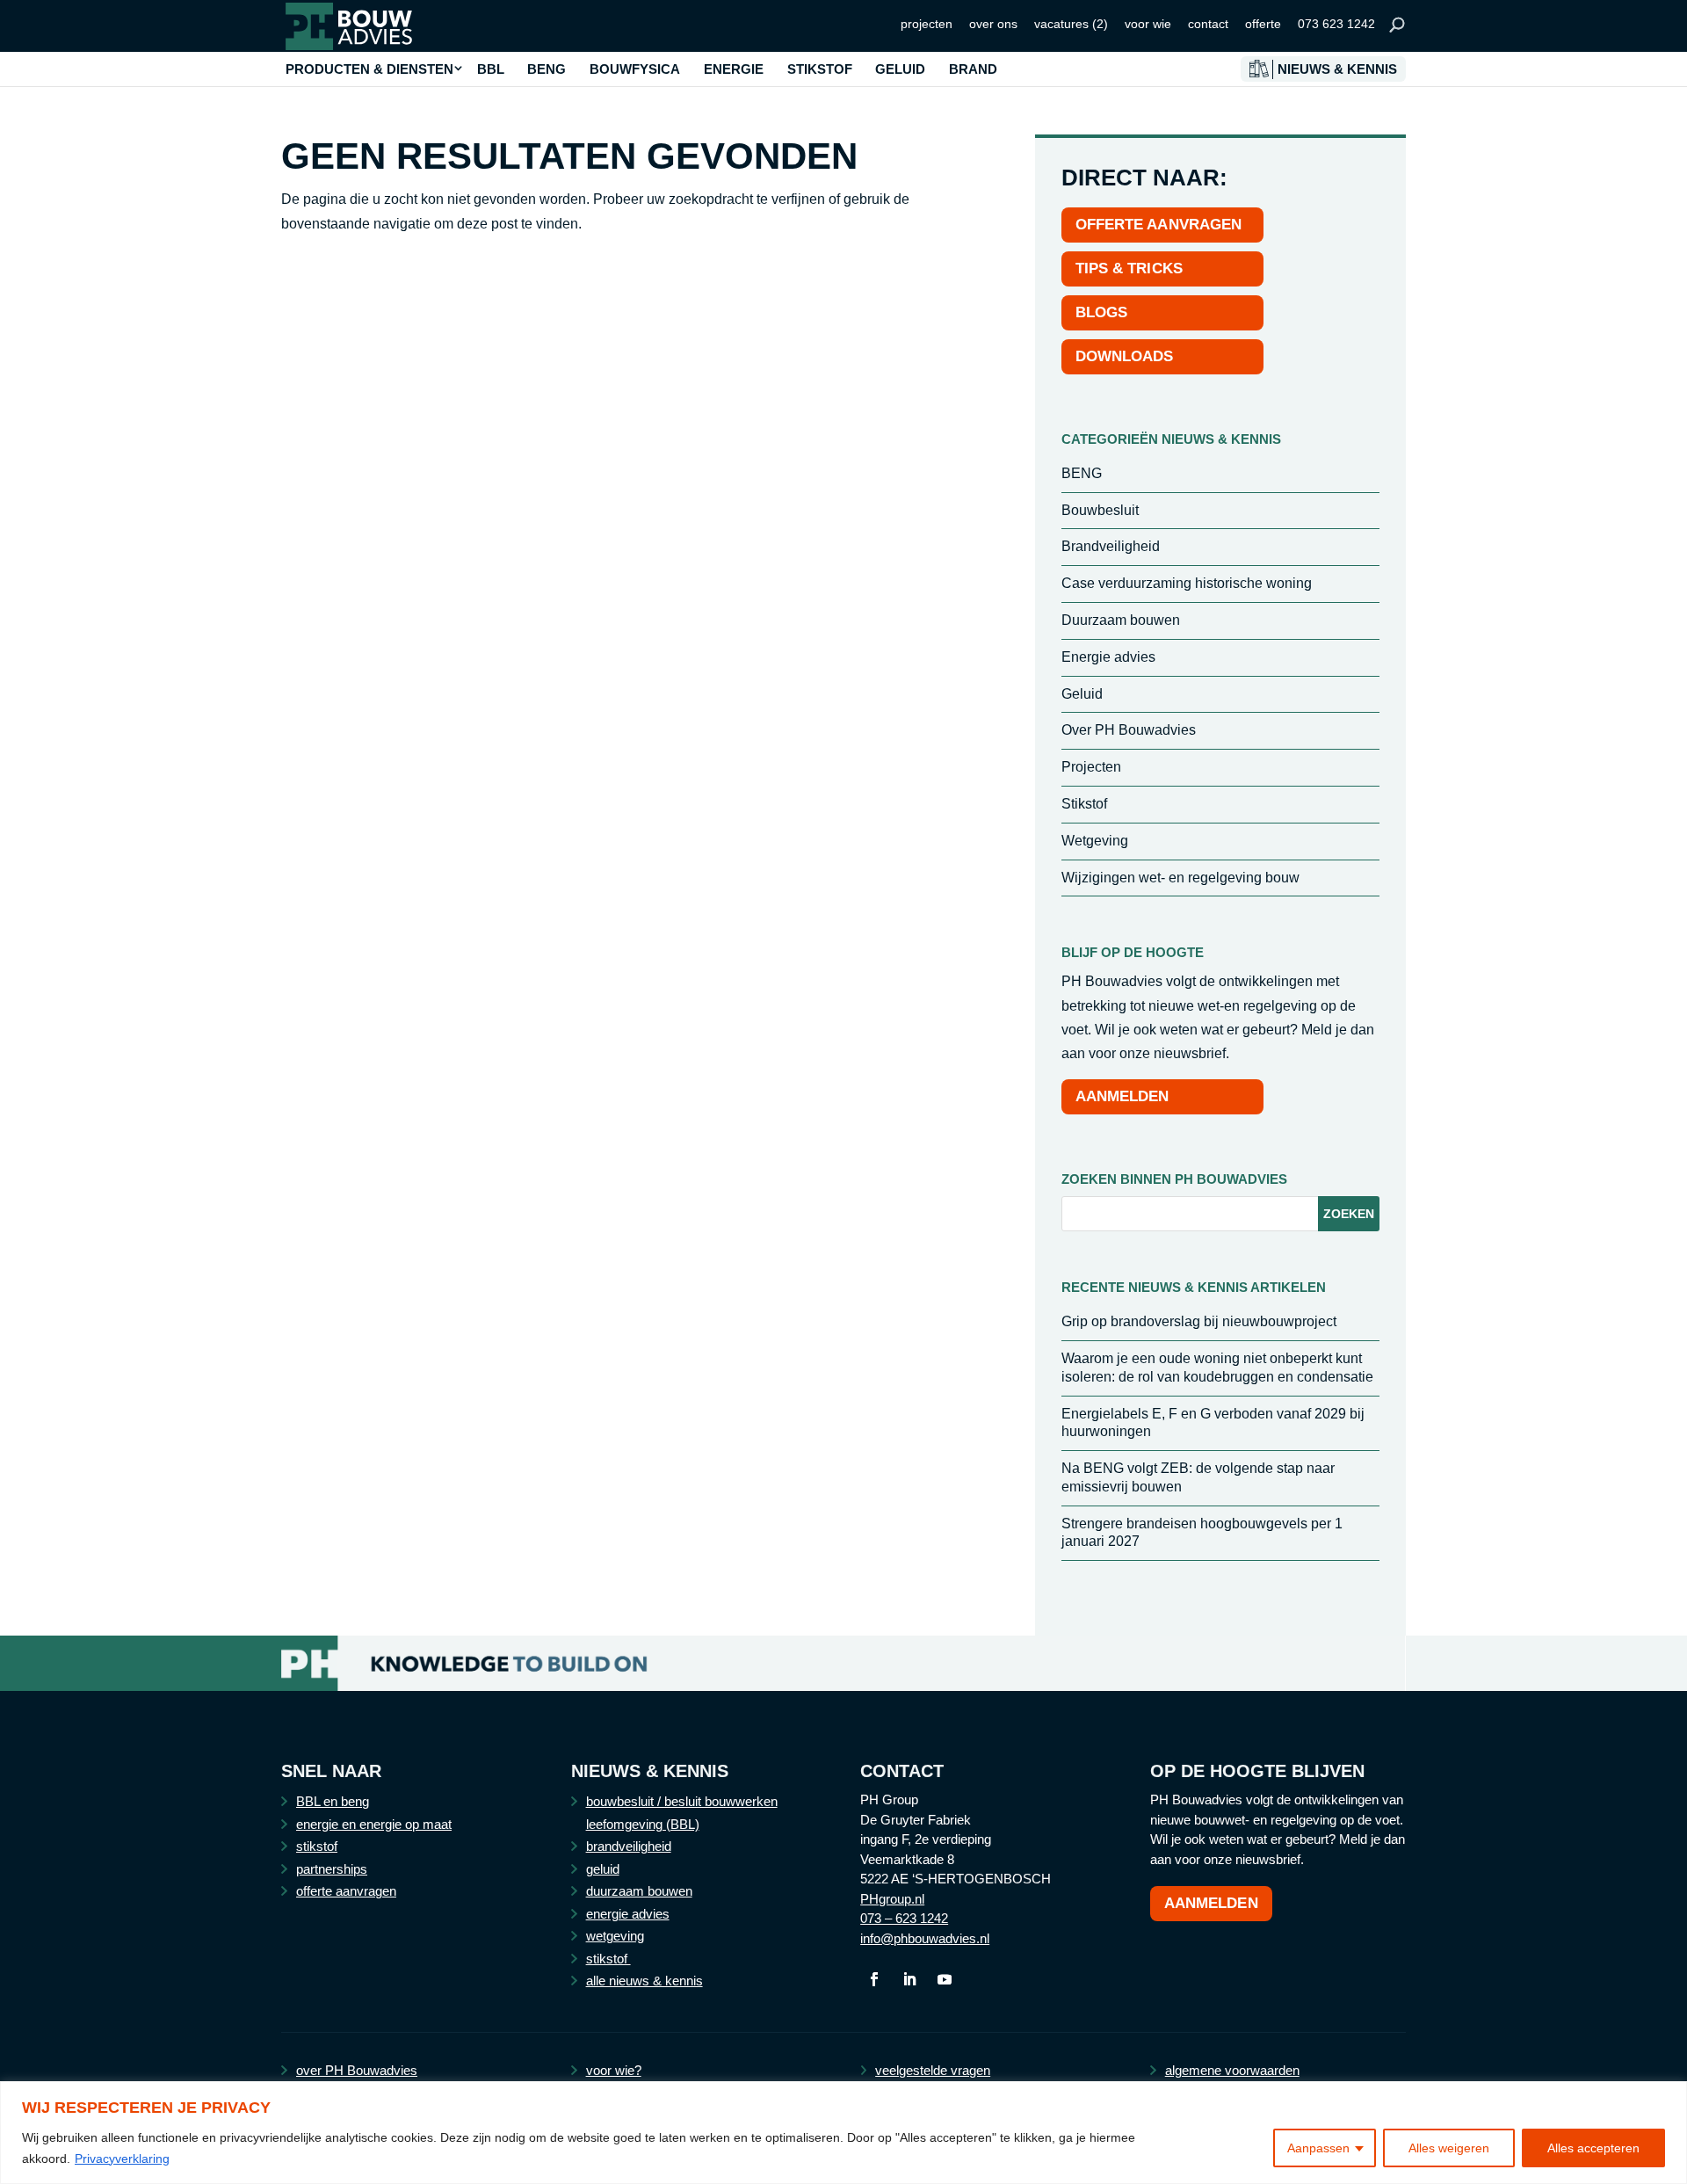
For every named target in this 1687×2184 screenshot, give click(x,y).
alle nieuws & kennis (644, 1981)
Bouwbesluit (1100, 510)
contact (1208, 24)
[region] (843, 2133)
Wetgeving (1095, 841)
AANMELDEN (1122, 1096)
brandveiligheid (629, 1846)
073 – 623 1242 (904, 1918)
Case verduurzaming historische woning (1187, 583)
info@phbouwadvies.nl (925, 1938)
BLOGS (1102, 312)
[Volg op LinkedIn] (909, 1979)
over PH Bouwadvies (357, 2070)
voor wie (1148, 24)
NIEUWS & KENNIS (1337, 69)
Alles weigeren (1449, 2148)
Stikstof (1084, 804)
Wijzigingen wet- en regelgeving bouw (1180, 878)
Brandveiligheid (1111, 546)
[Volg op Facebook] (874, 1979)
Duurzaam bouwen (1121, 620)
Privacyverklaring (122, 2159)
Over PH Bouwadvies (1129, 730)
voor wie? (614, 2070)
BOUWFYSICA (635, 69)
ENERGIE (734, 69)
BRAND (973, 69)
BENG (547, 69)
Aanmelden (1211, 1903)
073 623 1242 (1336, 24)
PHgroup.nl (892, 1899)
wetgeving (615, 1936)
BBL (491, 69)
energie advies (628, 1914)
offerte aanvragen (346, 1891)
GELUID (900, 69)
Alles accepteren (1593, 2148)
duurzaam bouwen (639, 1891)
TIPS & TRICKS (1129, 268)
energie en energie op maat (374, 1824)
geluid (603, 1869)
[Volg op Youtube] (945, 1979)
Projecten (1091, 767)
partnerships (332, 1869)
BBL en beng (333, 1801)
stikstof (317, 1846)
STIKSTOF (820, 69)
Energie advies (1108, 657)
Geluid (1082, 694)
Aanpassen (1318, 2148)
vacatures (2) (1071, 24)
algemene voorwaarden (1232, 2070)
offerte (1263, 24)
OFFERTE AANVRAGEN (1159, 225)
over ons (993, 24)
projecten (927, 24)
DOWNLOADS (1125, 356)
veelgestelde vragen (933, 2070)
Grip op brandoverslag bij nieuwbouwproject (1199, 1321)
